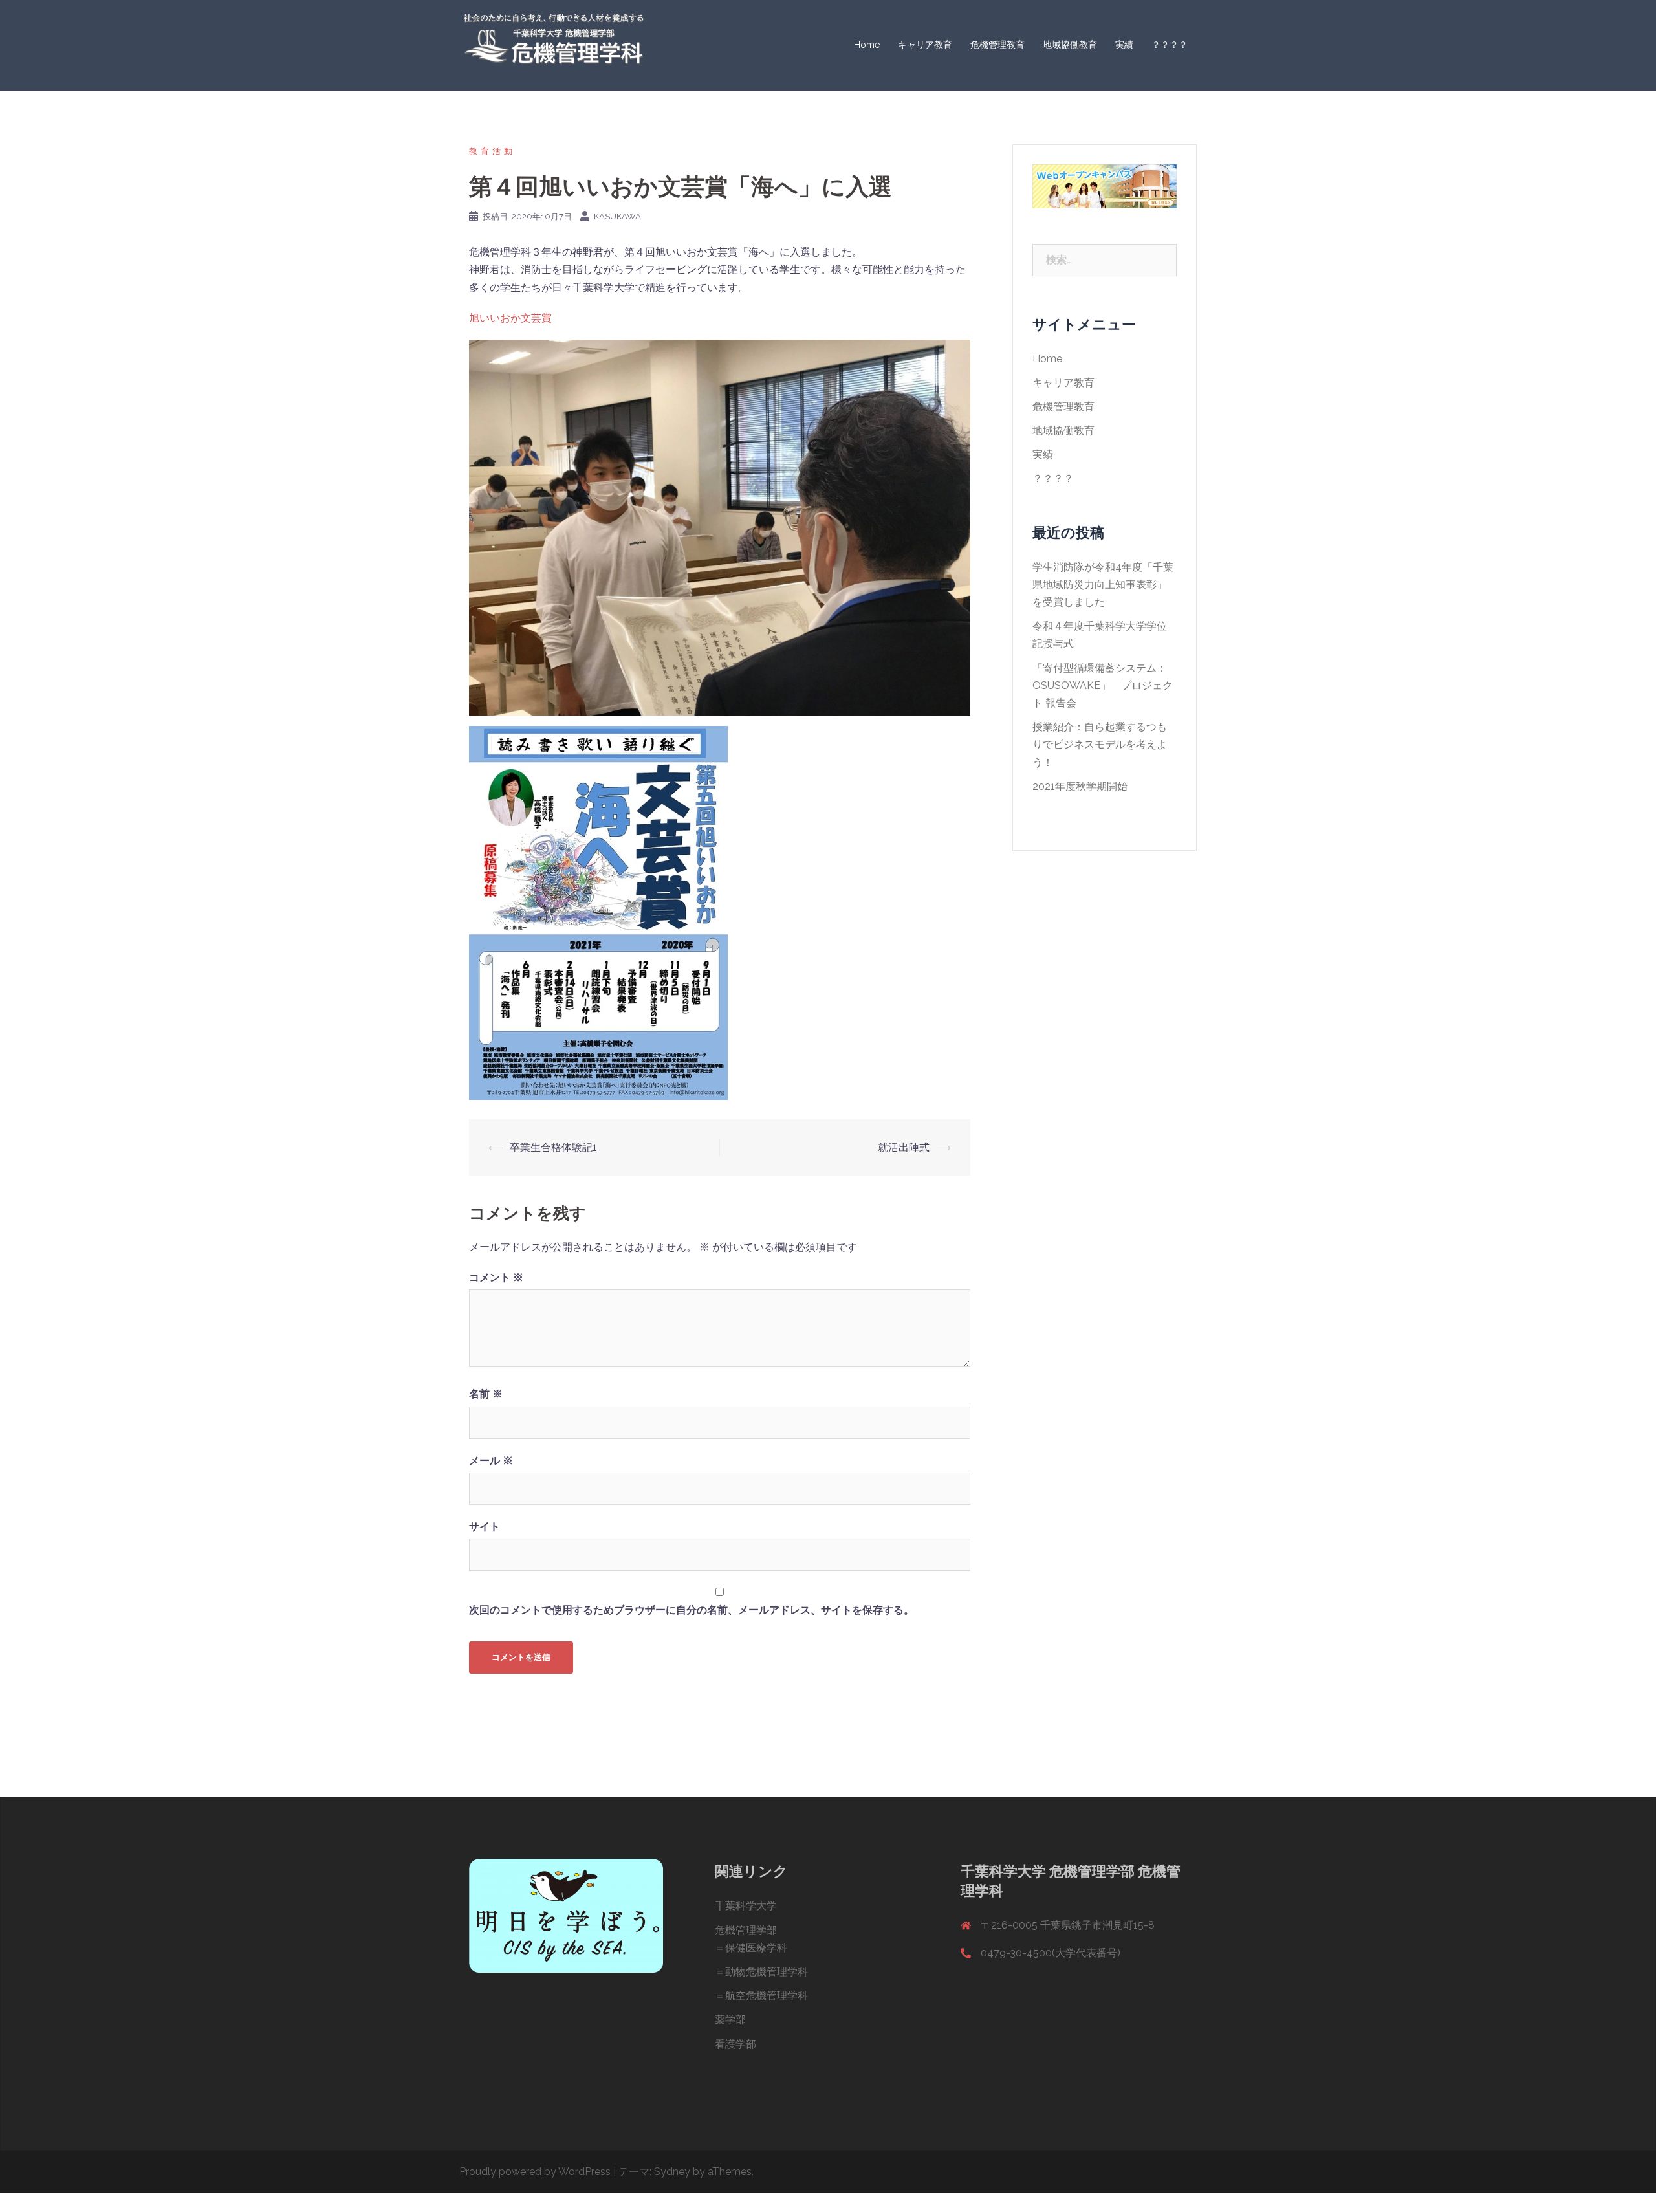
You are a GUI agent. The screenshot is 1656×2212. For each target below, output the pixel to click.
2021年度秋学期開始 (1080, 786)
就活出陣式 (904, 1147)
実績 (1124, 45)
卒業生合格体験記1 (553, 1147)
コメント (496, 1277)
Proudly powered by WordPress (535, 2172)
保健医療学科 (756, 1948)
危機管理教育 (997, 45)
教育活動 (492, 151)
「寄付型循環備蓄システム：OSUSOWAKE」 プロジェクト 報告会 (1103, 685)
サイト (485, 1527)
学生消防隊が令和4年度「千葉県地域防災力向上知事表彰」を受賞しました (1103, 585)
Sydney (672, 2172)
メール (491, 1461)
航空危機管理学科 (767, 1996)
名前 (486, 1394)
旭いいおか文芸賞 (510, 318)
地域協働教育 (1070, 45)
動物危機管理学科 (767, 1972)
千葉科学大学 (746, 1906)
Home (867, 45)
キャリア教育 (925, 45)
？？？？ (1170, 45)
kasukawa (617, 216)
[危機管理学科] (553, 44)
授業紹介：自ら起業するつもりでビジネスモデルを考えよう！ (1100, 744)
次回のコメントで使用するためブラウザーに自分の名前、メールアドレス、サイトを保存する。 (692, 1610)
